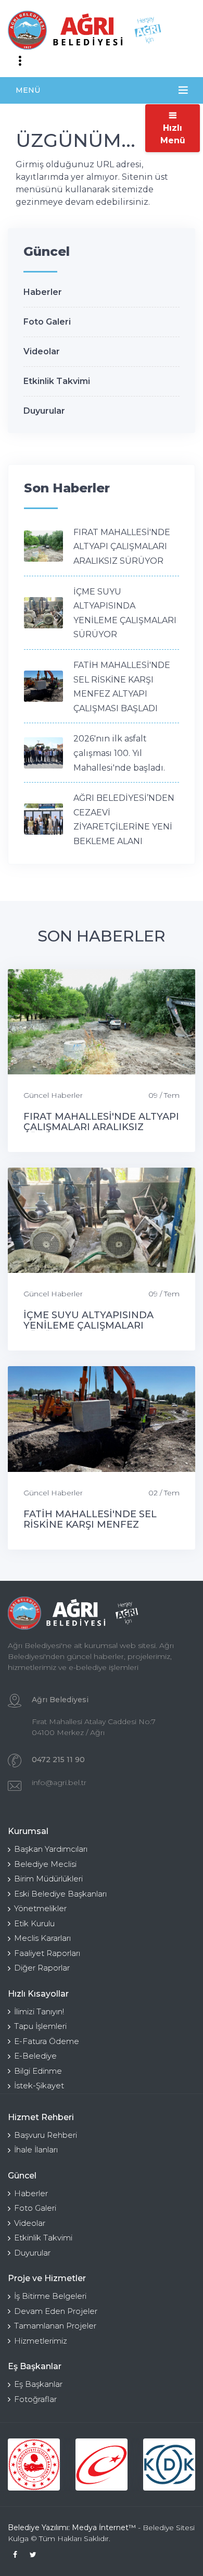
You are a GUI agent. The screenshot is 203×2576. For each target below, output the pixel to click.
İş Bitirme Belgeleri (50, 2296)
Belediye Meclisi (45, 1864)
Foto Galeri (47, 322)
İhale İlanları (36, 2150)
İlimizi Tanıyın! (39, 2011)
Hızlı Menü (173, 134)
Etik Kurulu (34, 1923)
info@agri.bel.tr (59, 1782)
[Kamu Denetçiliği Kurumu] (169, 2464)
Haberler (43, 292)
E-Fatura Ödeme (47, 2041)
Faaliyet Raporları (47, 1953)
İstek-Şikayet (39, 2085)
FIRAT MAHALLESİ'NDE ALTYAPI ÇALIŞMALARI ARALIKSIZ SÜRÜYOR (122, 547)
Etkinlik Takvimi (57, 381)
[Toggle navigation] (20, 61)
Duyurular (44, 411)
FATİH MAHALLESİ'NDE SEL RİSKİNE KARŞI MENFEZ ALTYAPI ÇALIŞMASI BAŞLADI (94, 1525)
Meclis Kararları (42, 1938)
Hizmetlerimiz (41, 2341)
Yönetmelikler (40, 1908)
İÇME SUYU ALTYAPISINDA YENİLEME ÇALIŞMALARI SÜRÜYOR (88, 1326)
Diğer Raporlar (42, 1968)
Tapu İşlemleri (40, 2026)
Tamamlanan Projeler (55, 2326)
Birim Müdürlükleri (48, 1879)
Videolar (42, 351)
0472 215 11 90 (58, 1760)
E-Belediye (35, 2056)
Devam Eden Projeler (56, 2311)
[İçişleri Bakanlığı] (34, 2464)
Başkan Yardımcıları (51, 1849)
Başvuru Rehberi (46, 2135)
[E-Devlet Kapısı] (102, 2464)
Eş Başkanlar (38, 2384)
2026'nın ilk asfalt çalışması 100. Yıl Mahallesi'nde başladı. (119, 753)
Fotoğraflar (35, 2399)
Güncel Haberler (53, 1095)
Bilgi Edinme (38, 2071)
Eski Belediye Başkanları (60, 1894)
